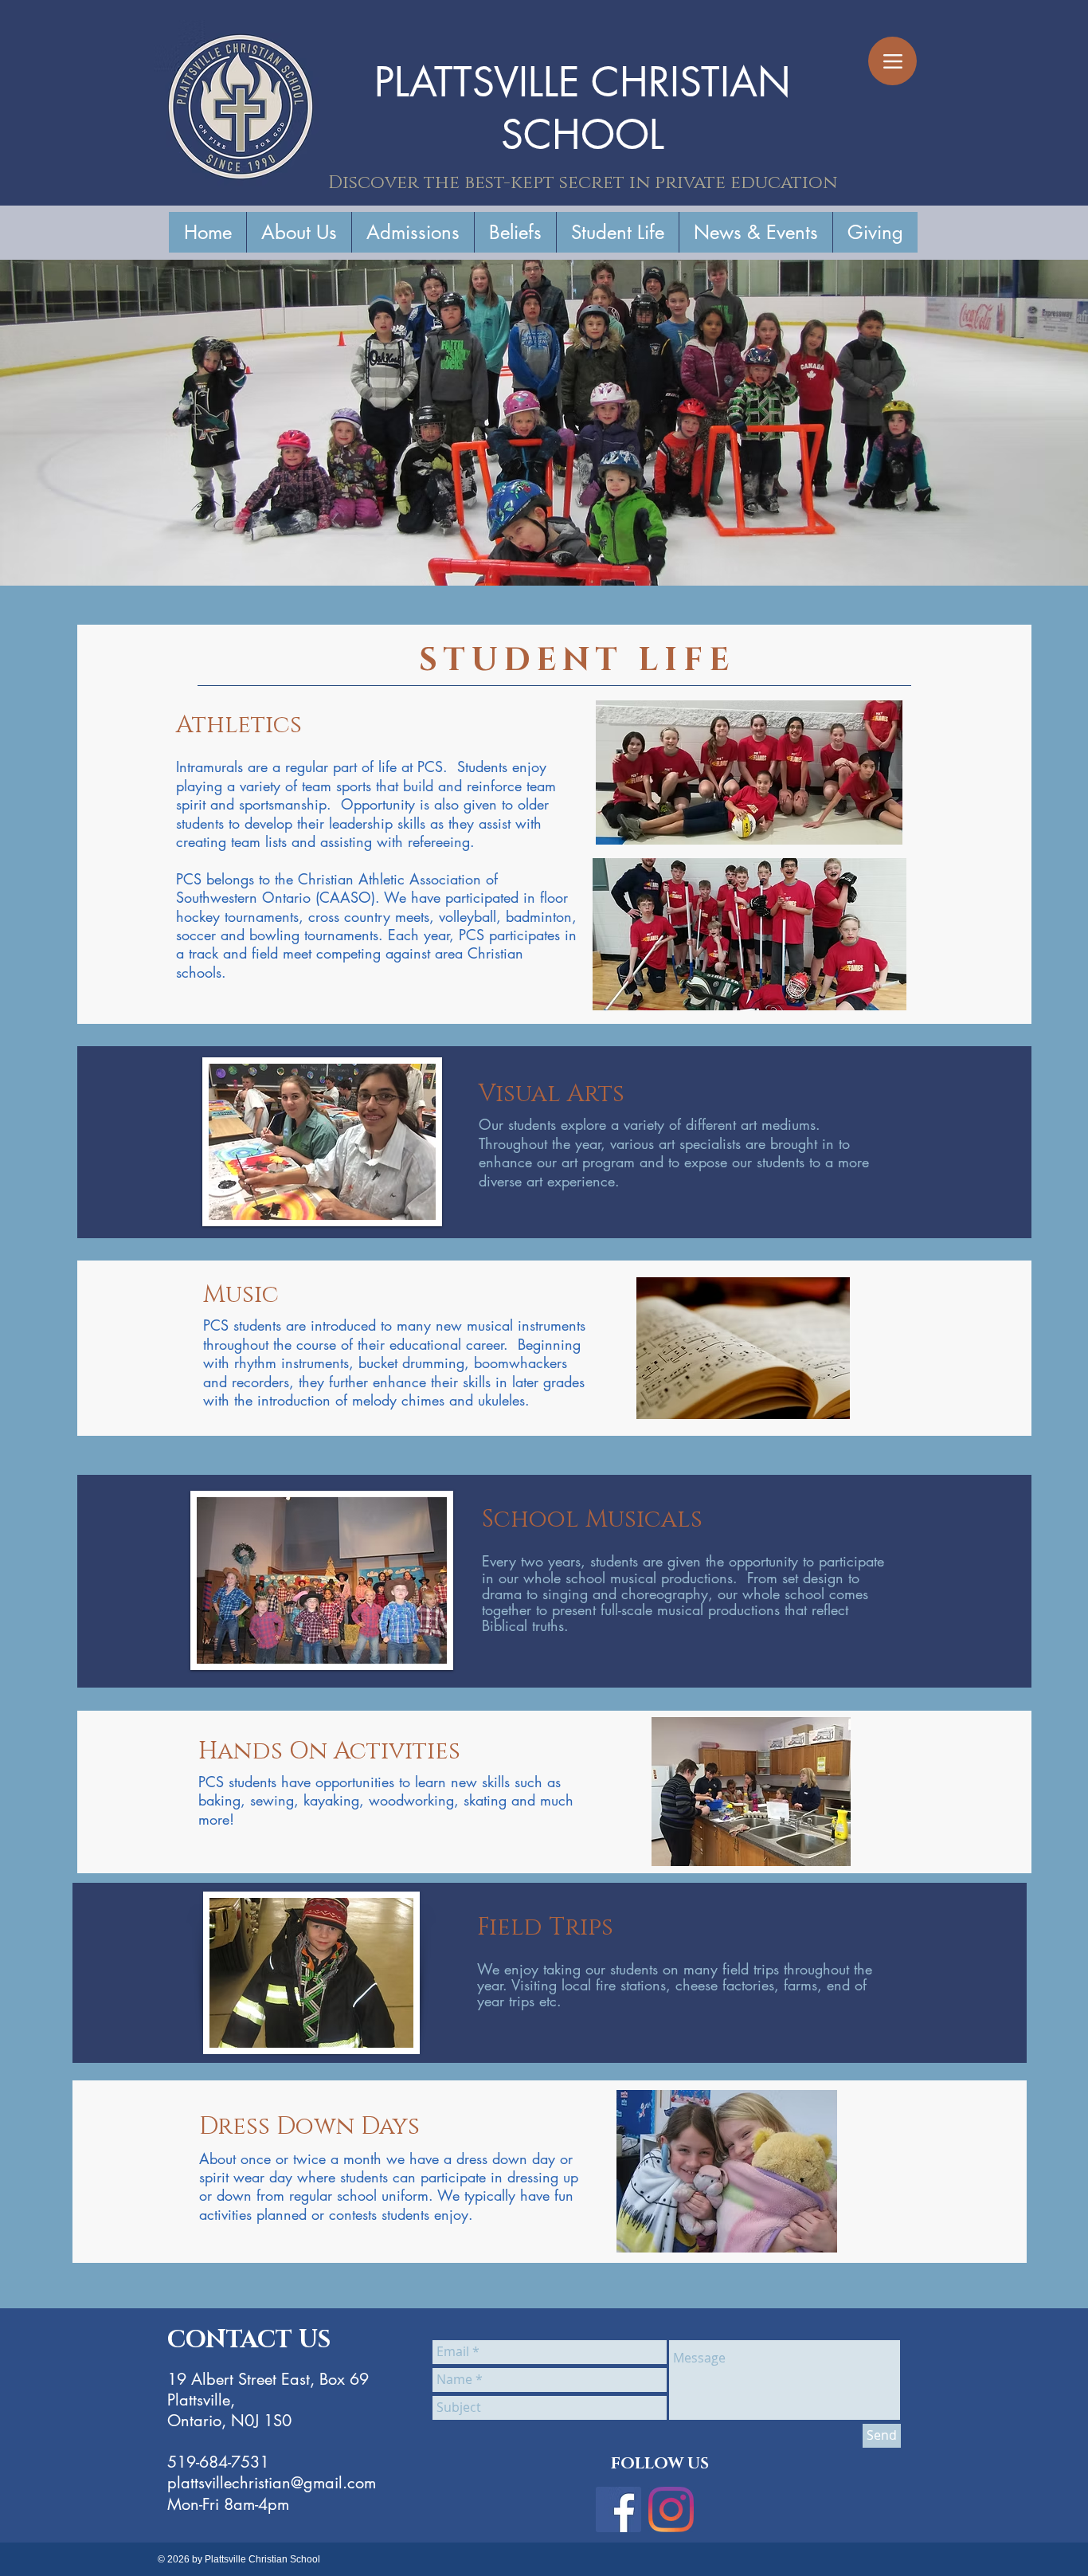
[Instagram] (671, 2509)
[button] (299, 232)
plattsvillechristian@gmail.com (272, 2483)
